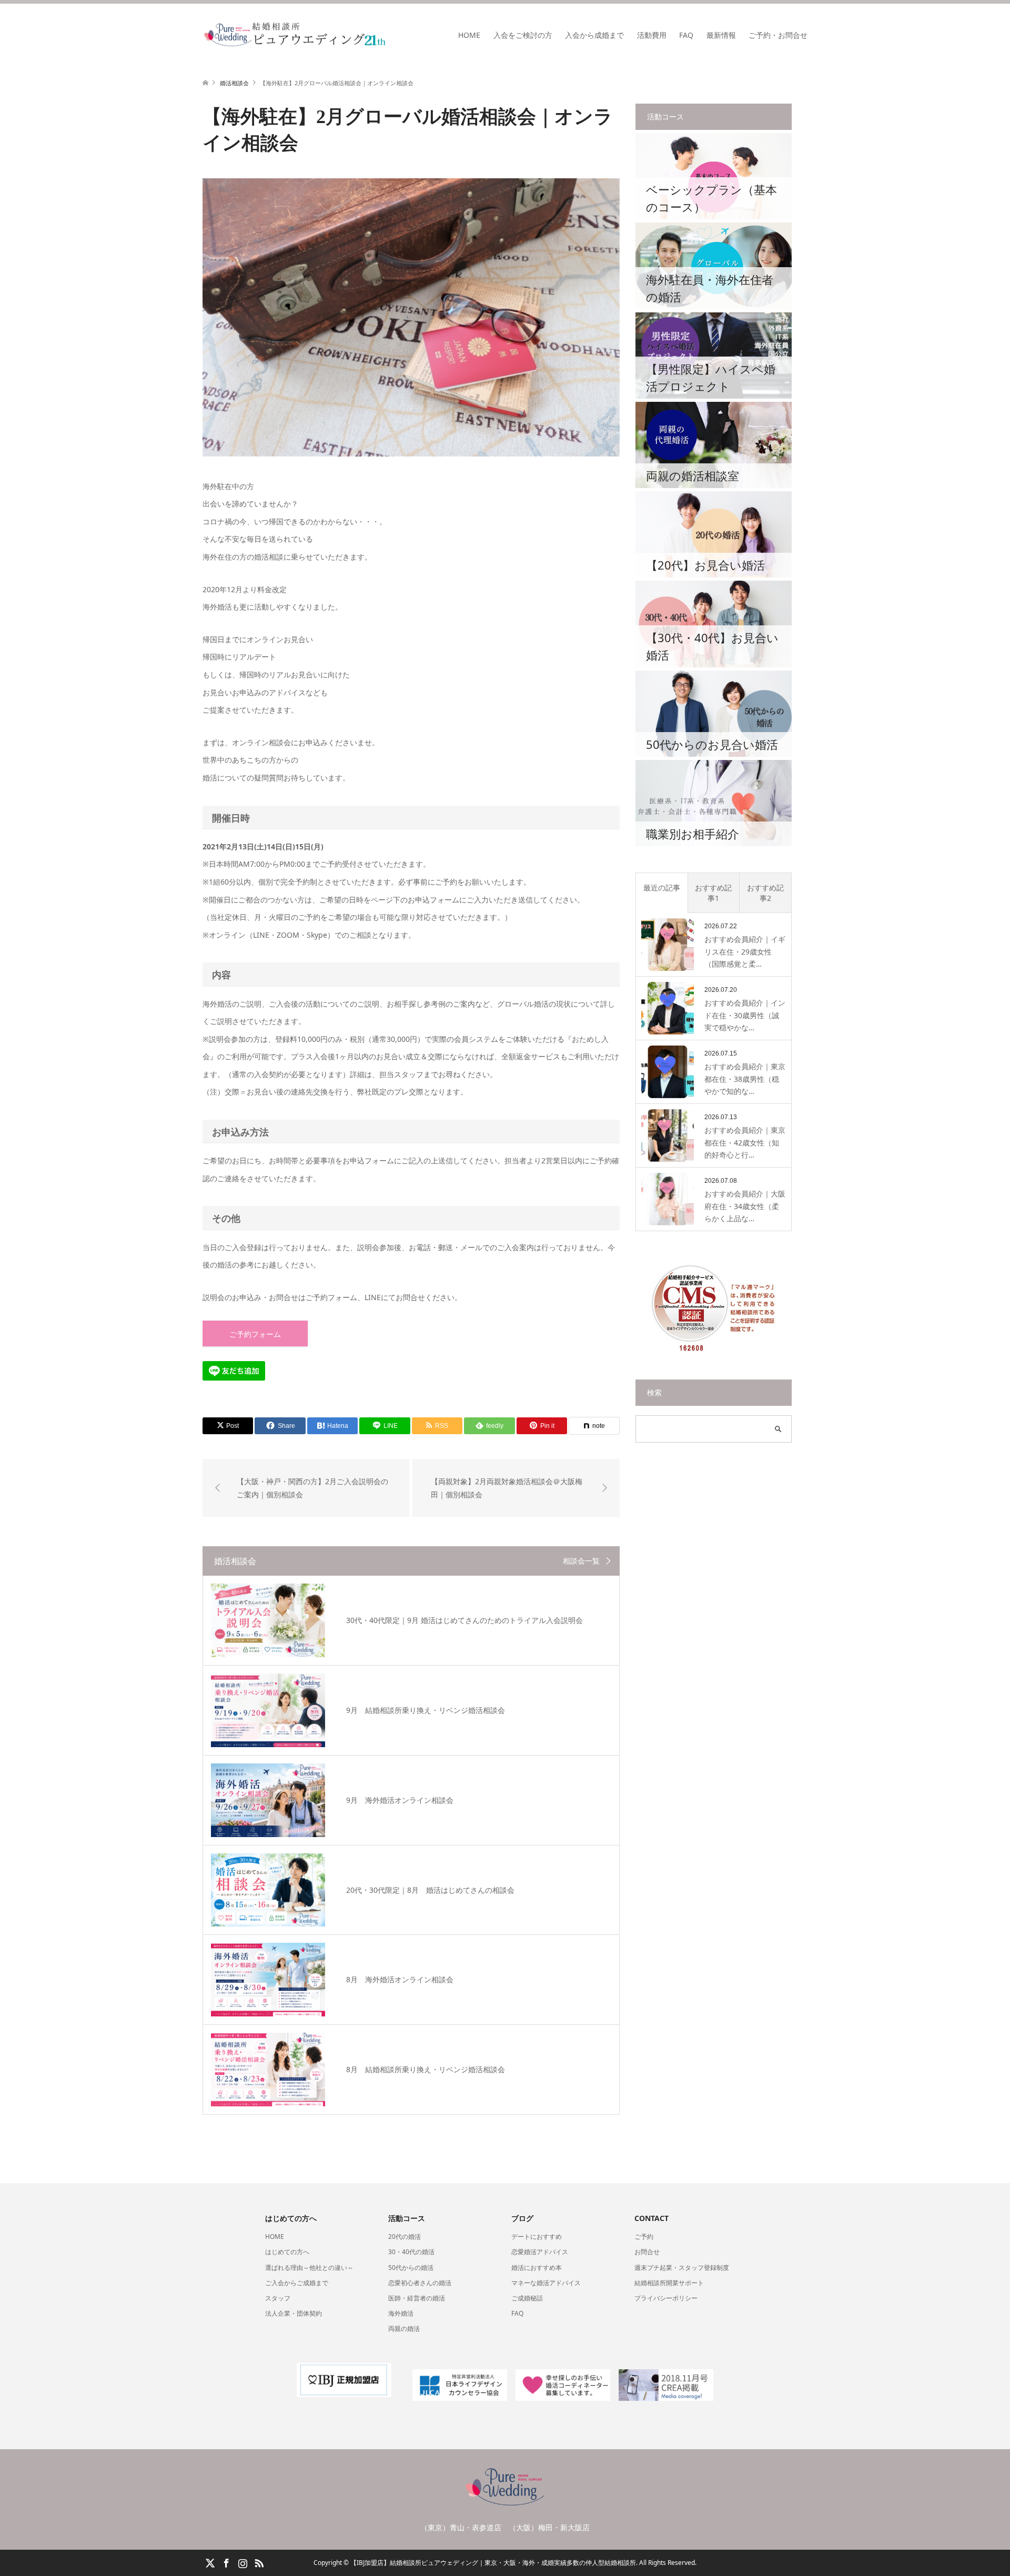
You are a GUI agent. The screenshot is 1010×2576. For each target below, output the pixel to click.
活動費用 (652, 35)
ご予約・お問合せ (778, 35)
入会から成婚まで (594, 35)
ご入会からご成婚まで (297, 2283)
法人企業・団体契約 (294, 2313)
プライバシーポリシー (666, 2298)
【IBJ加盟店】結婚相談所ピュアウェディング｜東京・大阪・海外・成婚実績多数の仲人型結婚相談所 (493, 2563)
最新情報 (721, 35)
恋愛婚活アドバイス (540, 2252)
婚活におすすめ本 (537, 2268)
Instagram (243, 2562)
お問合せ (647, 2252)
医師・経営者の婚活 (417, 2298)
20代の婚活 (405, 2237)
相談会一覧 (581, 1561)
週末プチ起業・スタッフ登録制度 (682, 2268)
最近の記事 (662, 888)
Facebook (226, 2562)
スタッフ (278, 2298)
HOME (469, 35)
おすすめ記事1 (713, 893)
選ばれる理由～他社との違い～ (309, 2268)
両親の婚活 (404, 2329)
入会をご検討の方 (523, 35)
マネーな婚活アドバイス (546, 2283)
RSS (259, 2562)
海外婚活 (401, 2313)
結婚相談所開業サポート (669, 2283)
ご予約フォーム (255, 1334)
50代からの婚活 (411, 2268)
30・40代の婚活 (411, 2252)
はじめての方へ (287, 2252)
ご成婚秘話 (527, 2298)
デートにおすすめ (537, 2237)
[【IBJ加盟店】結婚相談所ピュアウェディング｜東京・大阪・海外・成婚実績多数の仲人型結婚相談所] (387, 35)
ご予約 (644, 2237)
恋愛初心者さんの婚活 (420, 2283)
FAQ (686, 35)
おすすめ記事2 (765, 893)
